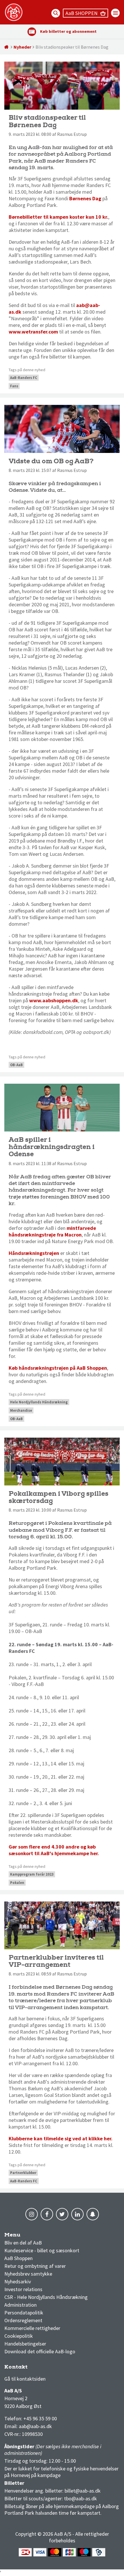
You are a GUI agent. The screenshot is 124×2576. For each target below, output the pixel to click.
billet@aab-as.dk (83, 2491)
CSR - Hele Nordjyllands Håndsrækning (46, 2297)
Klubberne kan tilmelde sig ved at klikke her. (61, 2138)
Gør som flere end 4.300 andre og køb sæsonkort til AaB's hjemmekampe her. (54, 1850)
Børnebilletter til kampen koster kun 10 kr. (58, 217)
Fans (14, 386)
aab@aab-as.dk (35, 2426)
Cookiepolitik (19, 2336)
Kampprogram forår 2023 (32, 1874)
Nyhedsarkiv (18, 2281)
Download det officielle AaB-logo (40, 2351)
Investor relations (23, 2289)
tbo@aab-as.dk (80, 2498)
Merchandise (21, 1410)
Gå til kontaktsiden (25, 2379)
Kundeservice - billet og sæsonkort (42, 2250)
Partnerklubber (23, 2173)
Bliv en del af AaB (23, 2243)
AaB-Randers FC (24, 378)
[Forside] (7, 47)
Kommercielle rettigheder (32, 2328)
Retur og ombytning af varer (35, 2266)
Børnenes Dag (85, 198)
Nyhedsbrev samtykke (28, 2274)
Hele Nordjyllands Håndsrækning (39, 1402)
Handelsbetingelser (25, 2344)
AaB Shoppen (18, 2258)
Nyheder (22, 47)
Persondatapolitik (24, 2313)
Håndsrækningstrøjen (34, 1253)
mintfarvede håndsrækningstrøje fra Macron (52, 1231)
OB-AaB (16, 1065)
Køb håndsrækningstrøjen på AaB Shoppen (58, 1368)
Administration (20, 2305)
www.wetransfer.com (33, 332)
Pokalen (17, 1883)
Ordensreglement (24, 2320)
